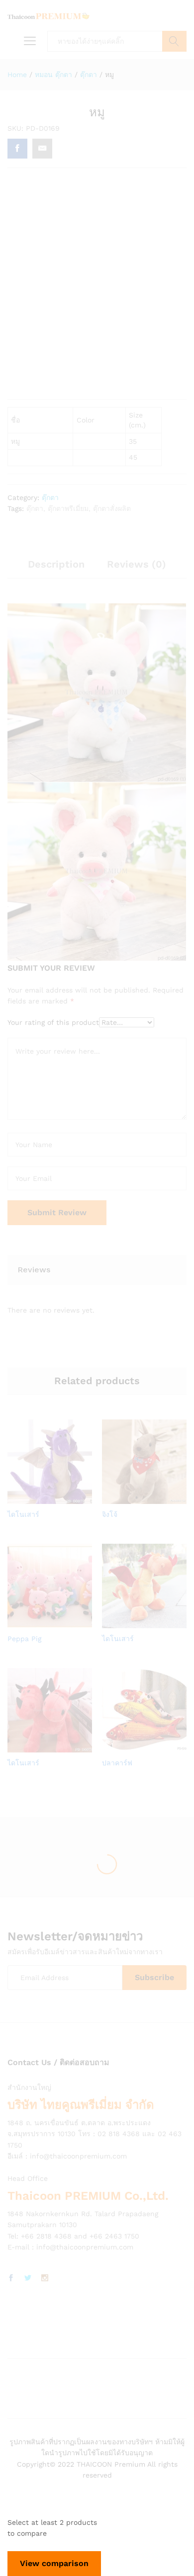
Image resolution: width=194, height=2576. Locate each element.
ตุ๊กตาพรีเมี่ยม (68, 508)
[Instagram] (45, 2278)
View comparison (54, 2563)
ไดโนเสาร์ (23, 1514)
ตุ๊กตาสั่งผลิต (112, 508)
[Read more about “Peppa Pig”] (37, 1622)
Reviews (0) (137, 564)
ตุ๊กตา (50, 498)
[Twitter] (28, 2278)
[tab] (56, 569)
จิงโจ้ (110, 1514)
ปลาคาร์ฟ (117, 1763)
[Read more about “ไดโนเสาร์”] (37, 1498)
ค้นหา (174, 41)
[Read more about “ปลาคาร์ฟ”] (131, 1746)
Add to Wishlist (60, 1498)
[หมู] (17, 149)
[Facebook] (11, 2278)
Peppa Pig (24, 1639)
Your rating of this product (53, 1022)
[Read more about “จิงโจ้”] (131, 1498)
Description (56, 564)
